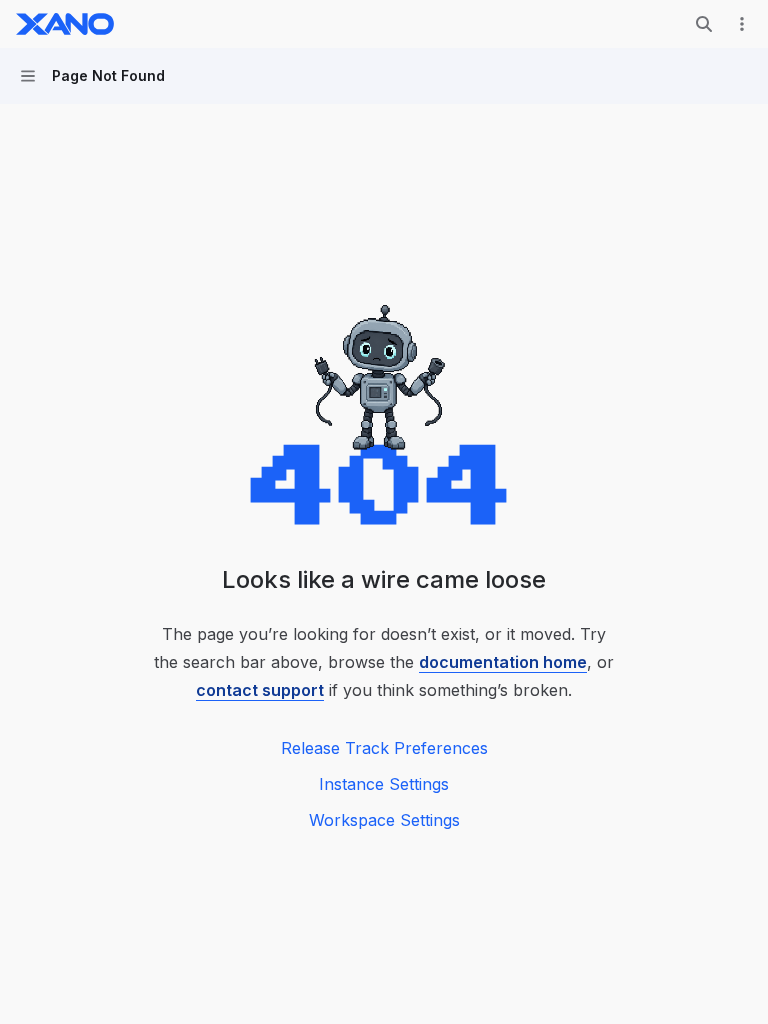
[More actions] (742, 24)
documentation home (503, 662)
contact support (260, 690)
